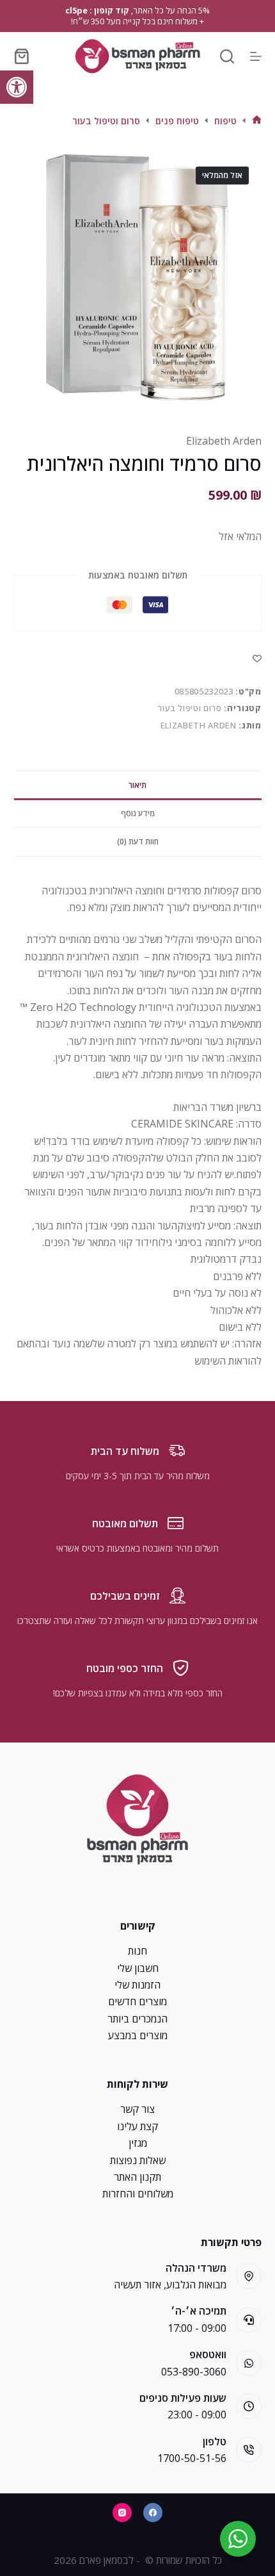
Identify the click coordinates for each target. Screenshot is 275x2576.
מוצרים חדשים (137, 2001)
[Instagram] (122, 2513)
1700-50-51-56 (192, 2458)
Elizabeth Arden (224, 441)
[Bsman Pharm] (137, 56)
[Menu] (256, 56)
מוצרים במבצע (138, 2035)
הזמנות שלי (137, 1985)
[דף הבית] (257, 121)
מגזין (138, 2143)
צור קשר (137, 2109)
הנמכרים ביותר (137, 2019)
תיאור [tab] (137, 785)
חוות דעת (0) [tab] (138, 841)
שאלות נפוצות (138, 2160)
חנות (137, 1951)
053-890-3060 (194, 2372)
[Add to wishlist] (257, 658)
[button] (17, 87)
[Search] (227, 56)
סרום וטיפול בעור (189, 708)
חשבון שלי (138, 1968)
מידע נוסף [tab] (138, 813)
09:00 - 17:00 (197, 2328)
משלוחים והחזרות (138, 2194)
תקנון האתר (137, 2177)
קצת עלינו (137, 2126)
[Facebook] (153, 2513)
